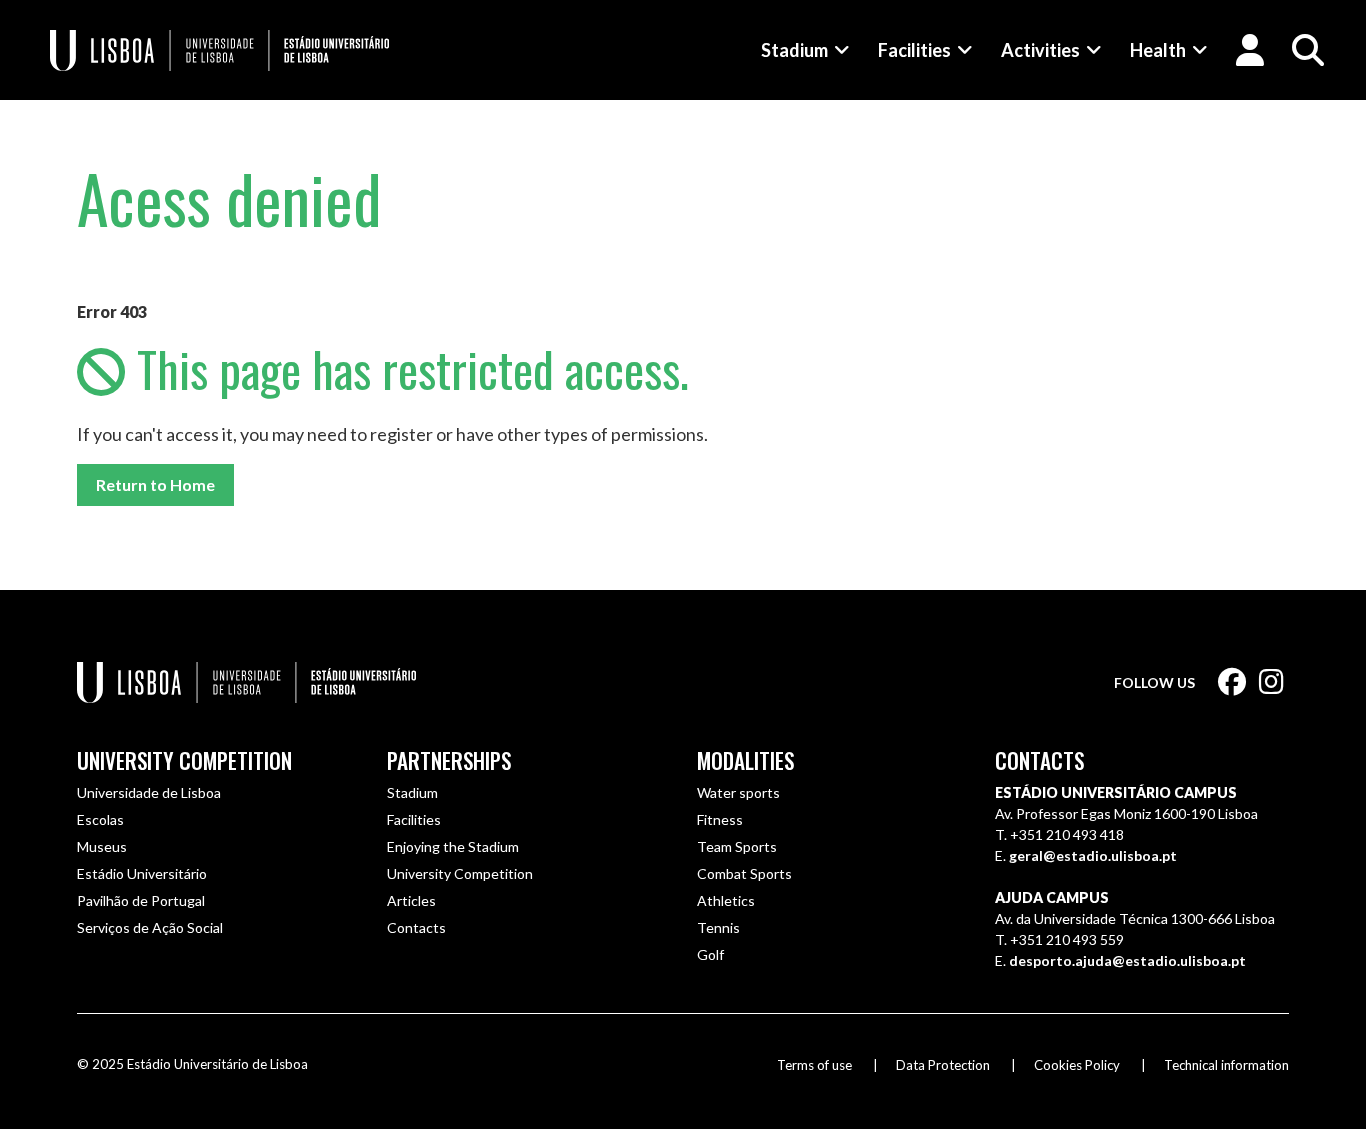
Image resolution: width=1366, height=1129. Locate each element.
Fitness (720, 819)
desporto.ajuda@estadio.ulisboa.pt (1127, 960)
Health (1158, 50)
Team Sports (737, 846)
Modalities (745, 760)
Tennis (718, 927)
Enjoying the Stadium (453, 846)
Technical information (1226, 1065)
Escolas (100, 819)
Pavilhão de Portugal (141, 900)
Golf (710, 954)
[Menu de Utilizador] (1250, 50)
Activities (1040, 50)
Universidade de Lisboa (149, 792)
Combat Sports (744, 873)
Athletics (726, 900)
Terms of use (814, 1065)
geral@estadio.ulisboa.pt (1093, 855)
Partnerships (449, 760)
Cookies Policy (1077, 1065)
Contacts (416, 927)
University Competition (184, 760)
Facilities (914, 50)
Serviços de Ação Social (150, 927)
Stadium (794, 50)
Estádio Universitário (142, 873)
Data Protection (943, 1065)
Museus (102, 846)
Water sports (738, 792)
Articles (411, 900)
